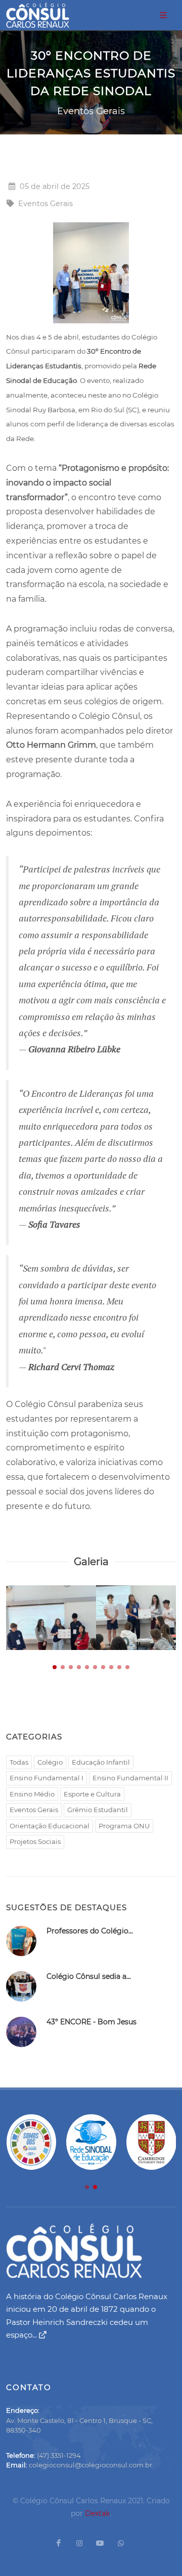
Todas (19, 1762)
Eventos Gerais (34, 1810)
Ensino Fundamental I (47, 1778)
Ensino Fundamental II (130, 1778)
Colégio (50, 1762)
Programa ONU (124, 1826)
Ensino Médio (32, 1794)
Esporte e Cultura (92, 1794)
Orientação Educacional (50, 1826)
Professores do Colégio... (90, 1931)
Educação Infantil (101, 1762)
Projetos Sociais (35, 1841)
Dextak (97, 2513)
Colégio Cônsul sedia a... (89, 1976)
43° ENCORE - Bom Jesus (92, 2022)
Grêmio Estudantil (98, 1810)
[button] (55, 1667)
